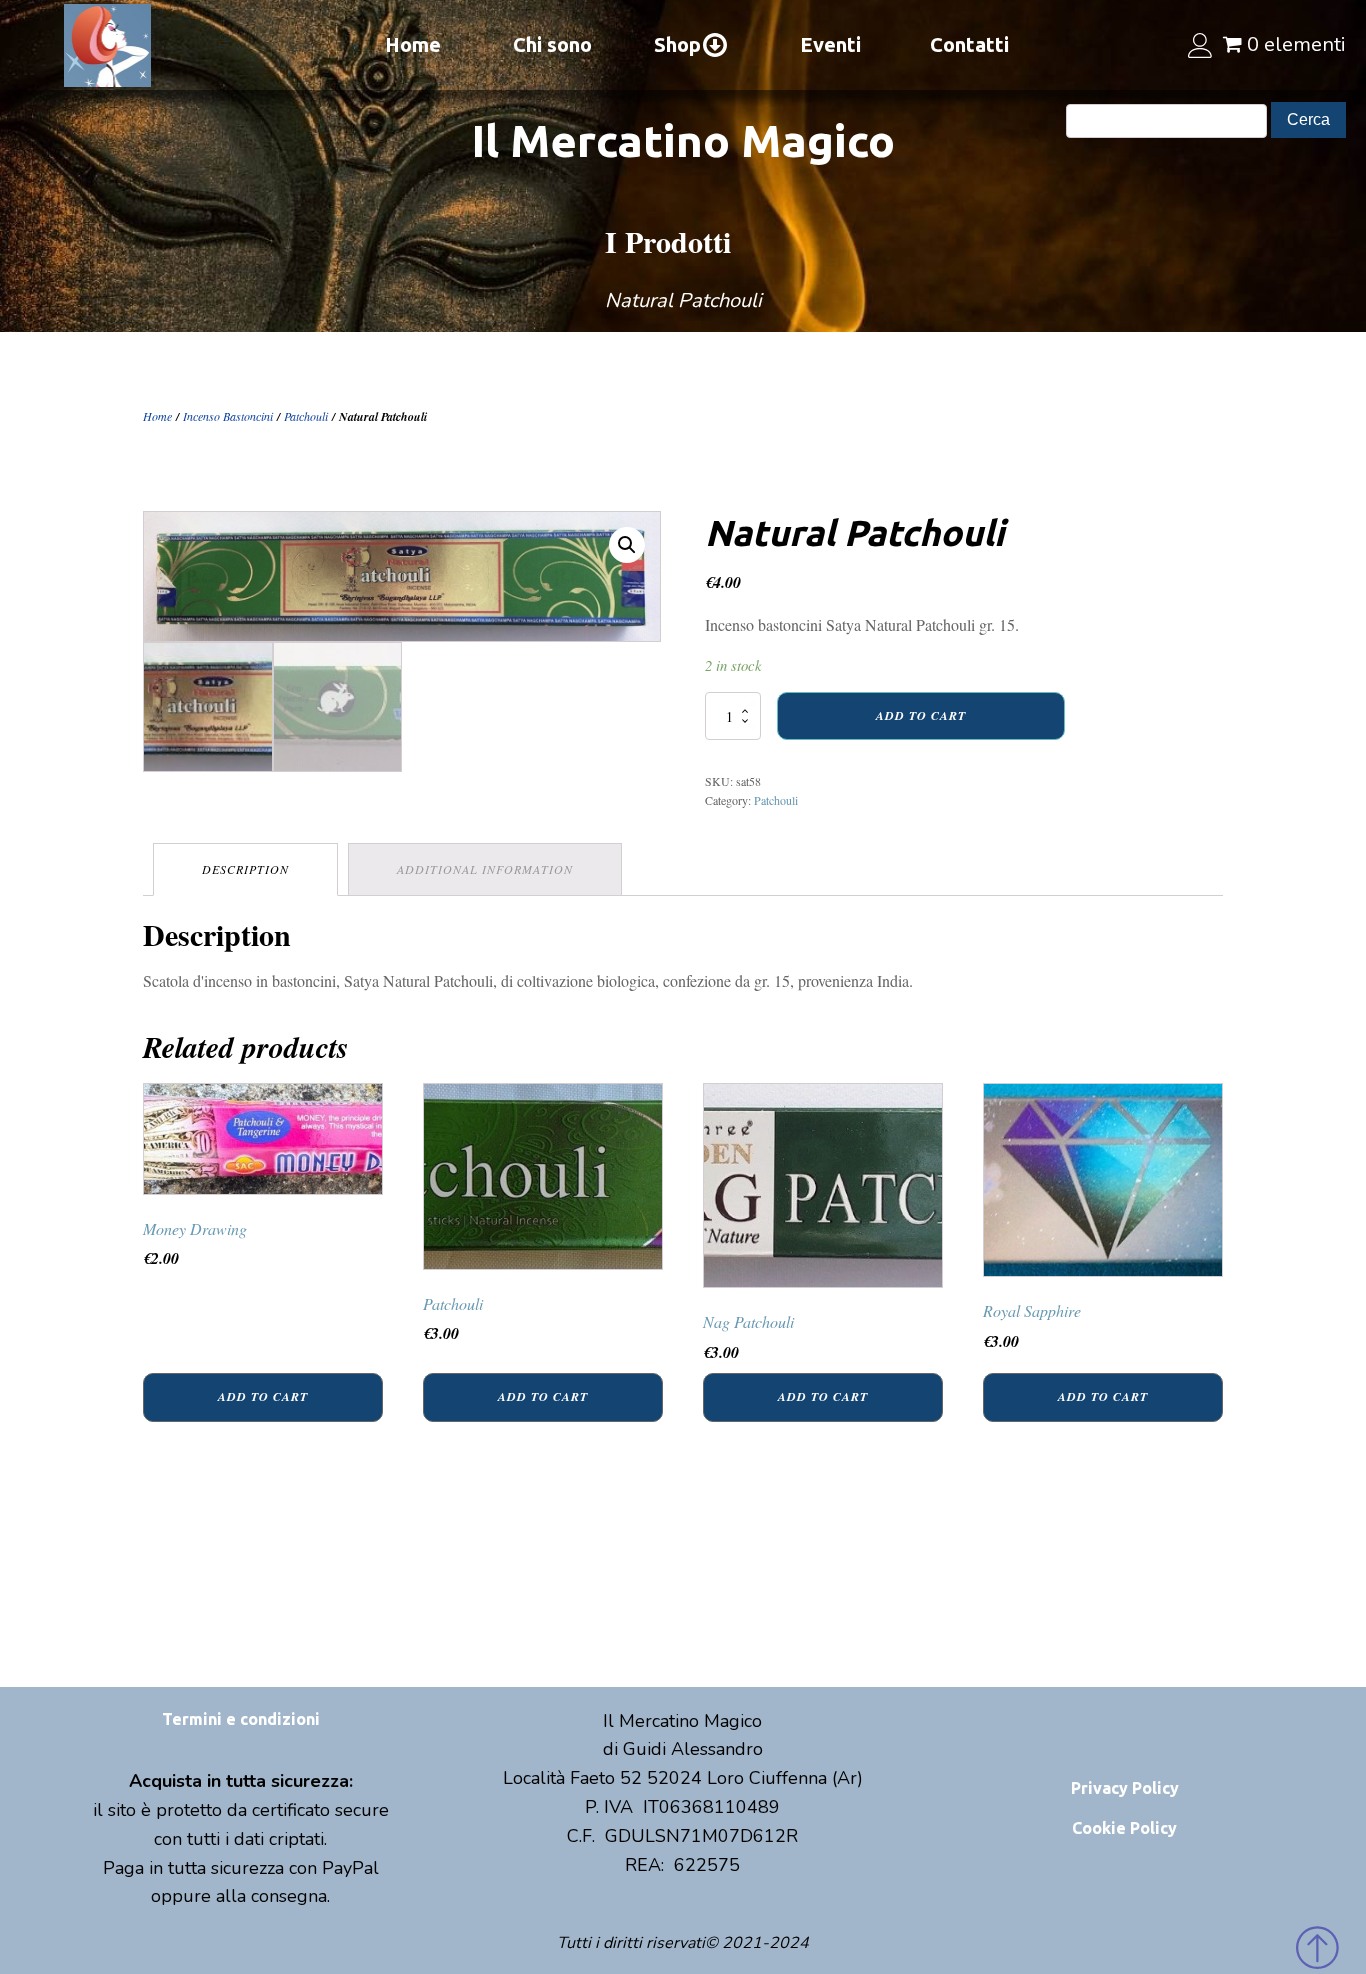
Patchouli (306, 416)
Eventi (830, 44)
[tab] (245, 869)
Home (413, 44)
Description (245, 869)
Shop (677, 44)
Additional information (485, 869)
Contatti (969, 44)
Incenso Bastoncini (228, 416)
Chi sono (552, 44)
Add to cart (921, 715)
